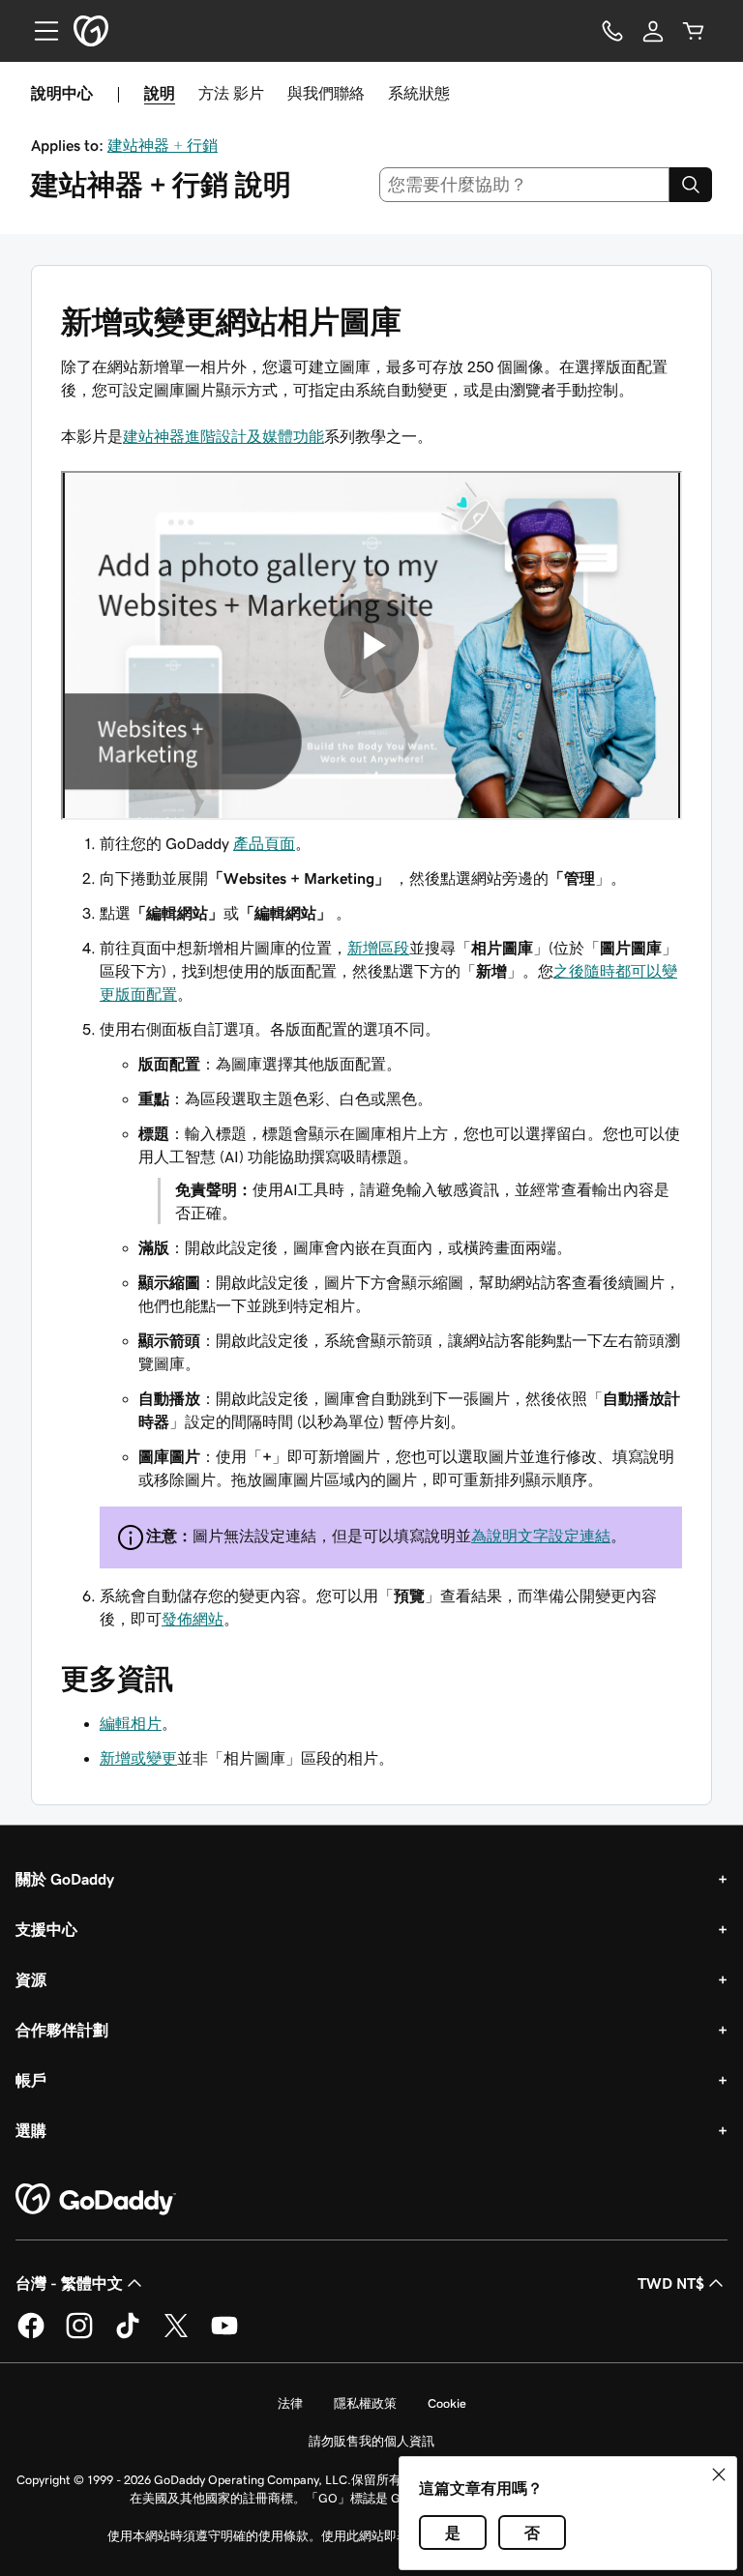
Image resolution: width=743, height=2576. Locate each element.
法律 (290, 2403)
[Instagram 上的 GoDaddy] (79, 2335)
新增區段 (378, 948)
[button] (719, 2474)
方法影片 (231, 93)
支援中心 (46, 1929)
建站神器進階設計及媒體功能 (223, 436)
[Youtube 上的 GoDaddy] (224, 2335)
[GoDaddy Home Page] (96, 2200)
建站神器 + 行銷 (163, 145)
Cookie (447, 2403)
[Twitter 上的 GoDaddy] (176, 2335)
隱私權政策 (365, 2403)
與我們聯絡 (326, 93)
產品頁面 (264, 843)
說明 (160, 93)
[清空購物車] (694, 31)
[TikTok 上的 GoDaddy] (128, 2335)
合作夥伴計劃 (62, 2030)
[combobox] (525, 185)
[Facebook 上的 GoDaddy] (31, 2335)
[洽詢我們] (612, 31)
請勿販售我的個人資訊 (371, 2441)
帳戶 (31, 2080)
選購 (31, 2130)
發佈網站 (193, 1619)
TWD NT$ (671, 2283)
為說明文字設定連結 (541, 1536)
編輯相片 (131, 1723)
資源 (31, 1979)
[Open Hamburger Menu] (39, 31)
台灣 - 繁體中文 (69, 2283)
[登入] (653, 31)
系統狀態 (419, 93)
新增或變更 (138, 1758)
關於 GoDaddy (65, 1879)
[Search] (691, 185)
